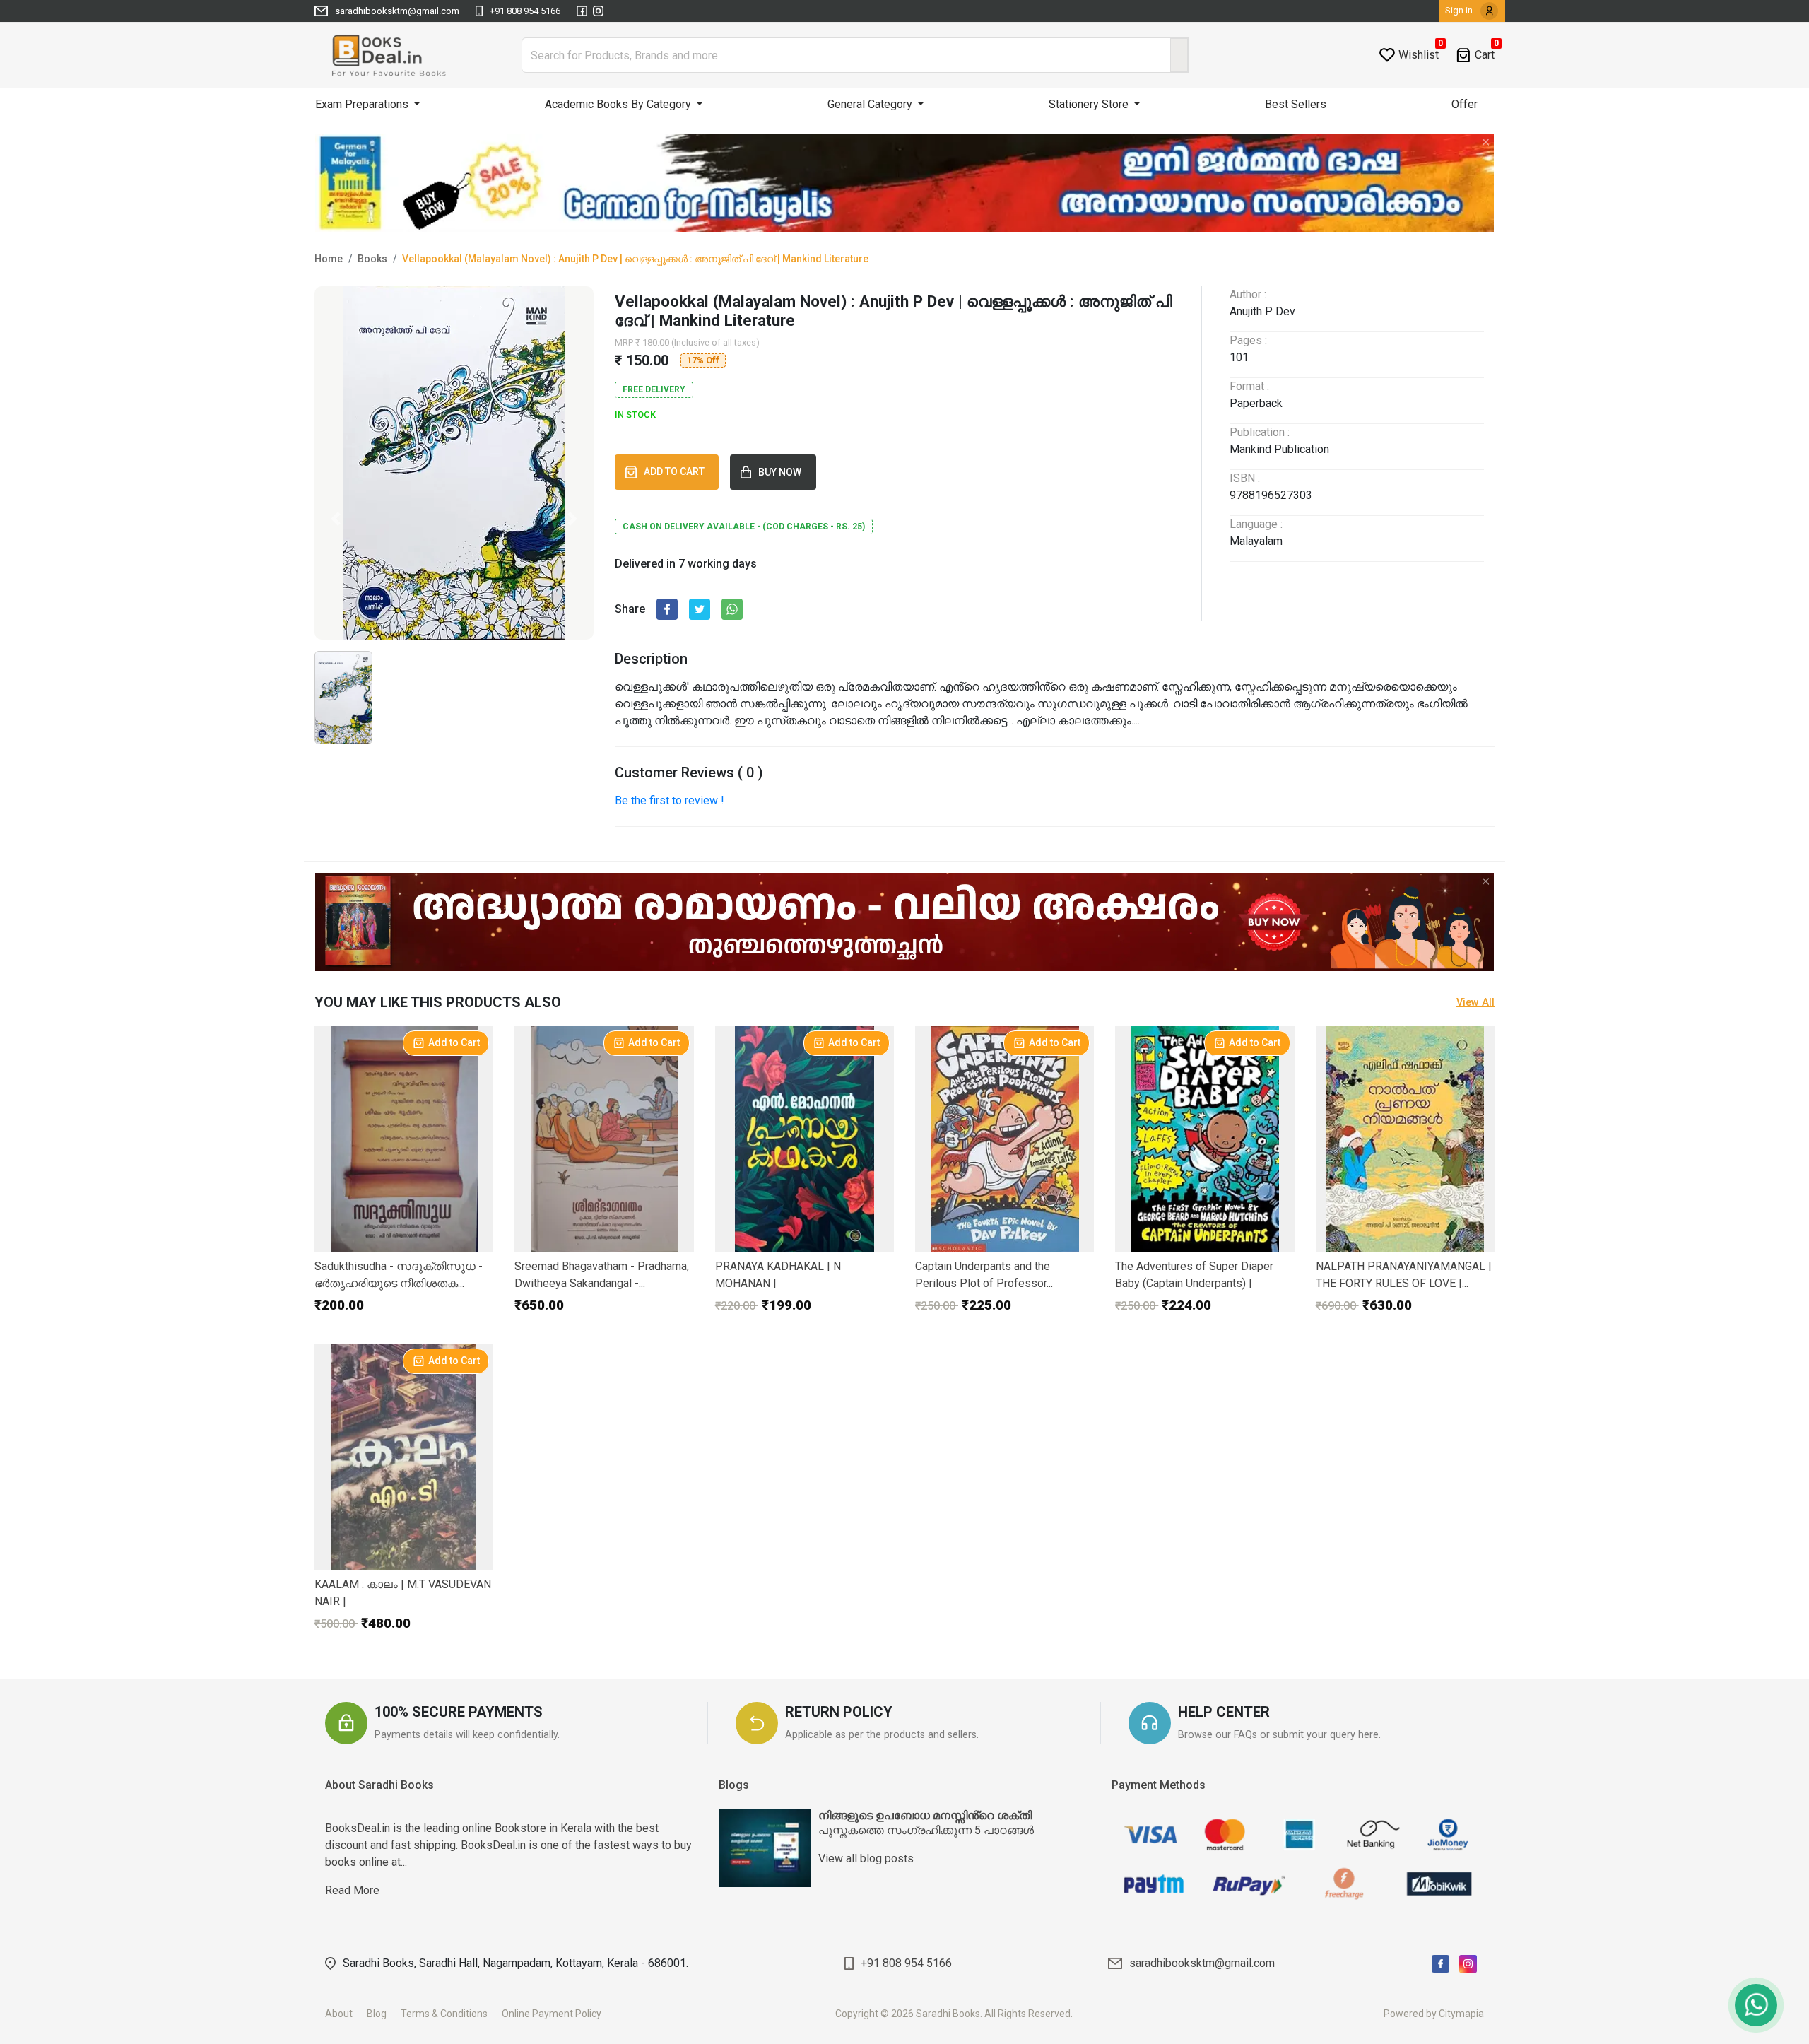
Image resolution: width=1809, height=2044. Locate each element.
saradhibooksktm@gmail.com (397, 11)
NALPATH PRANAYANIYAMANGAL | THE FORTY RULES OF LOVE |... (1404, 1275)
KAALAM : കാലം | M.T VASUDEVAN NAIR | (403, 1593)
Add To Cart (676, 471)
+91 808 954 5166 (525, 11)
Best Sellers (1296, 104)
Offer (1465, 104)
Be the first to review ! (670, 800)
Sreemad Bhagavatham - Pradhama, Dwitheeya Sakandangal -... (602, 1275)
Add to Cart (454, 1042)
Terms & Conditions (450, 2014)
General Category (871, 104)
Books (372, 259)
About (345, 2014)
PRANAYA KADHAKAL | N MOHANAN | (778, 1275)
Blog (383, 2014)
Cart (1485, 55)
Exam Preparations (363, 104)
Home (329, 259)
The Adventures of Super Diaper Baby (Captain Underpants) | (1194, 1275)
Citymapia (1461, 2014)
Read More (508, 1838)
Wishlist (1419, 55)
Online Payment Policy (558, 2014)
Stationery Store (1090, 104)
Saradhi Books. (949, 2014)
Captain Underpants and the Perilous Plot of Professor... (984, 1275)
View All (1475, 1003)
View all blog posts (866, 1858)
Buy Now (782, 472)
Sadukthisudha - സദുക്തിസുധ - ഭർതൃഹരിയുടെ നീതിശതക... (399, 1275)
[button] (335, 519)
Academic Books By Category (619, 104)
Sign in (1460, 10)
